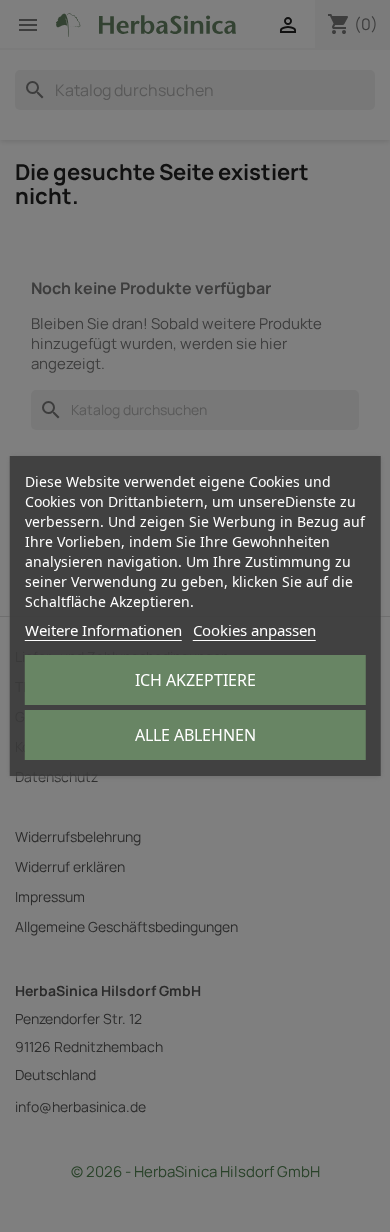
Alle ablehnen (195, 735)
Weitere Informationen (103, 630)
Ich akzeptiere (195, 680)
